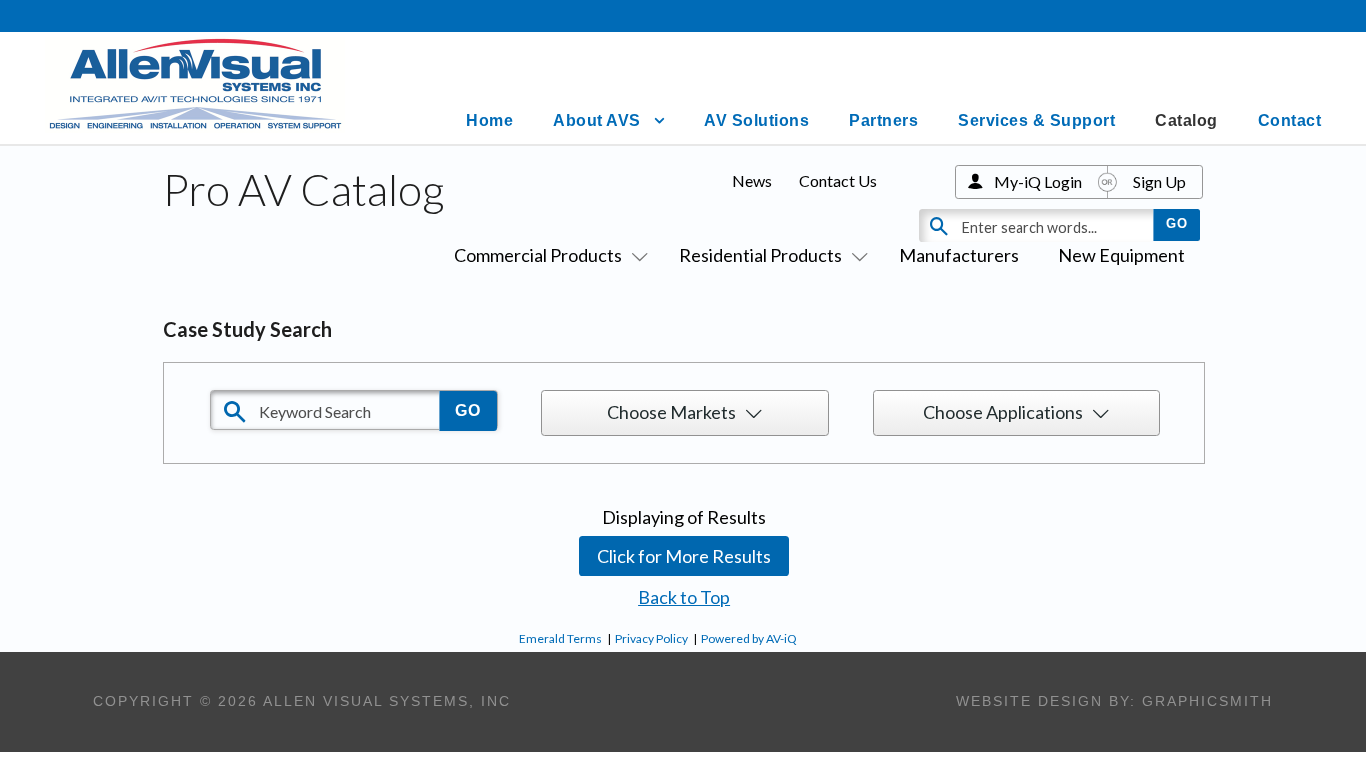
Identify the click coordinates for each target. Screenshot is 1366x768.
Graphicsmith (1207, 701)
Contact (1290, 120)
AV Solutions (756, 120)
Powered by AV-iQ (749, 638)
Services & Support (1036, 120)
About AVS (597, 120)
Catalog (1186, 120)
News (752, 180)
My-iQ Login (1038, 181)
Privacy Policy (651, 638)
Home (489, 120)
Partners (883, 120)
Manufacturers (959, 255)
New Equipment (1121, 255)
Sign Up (1159, 181)
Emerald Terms (560, 638)
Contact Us (838, 180)
